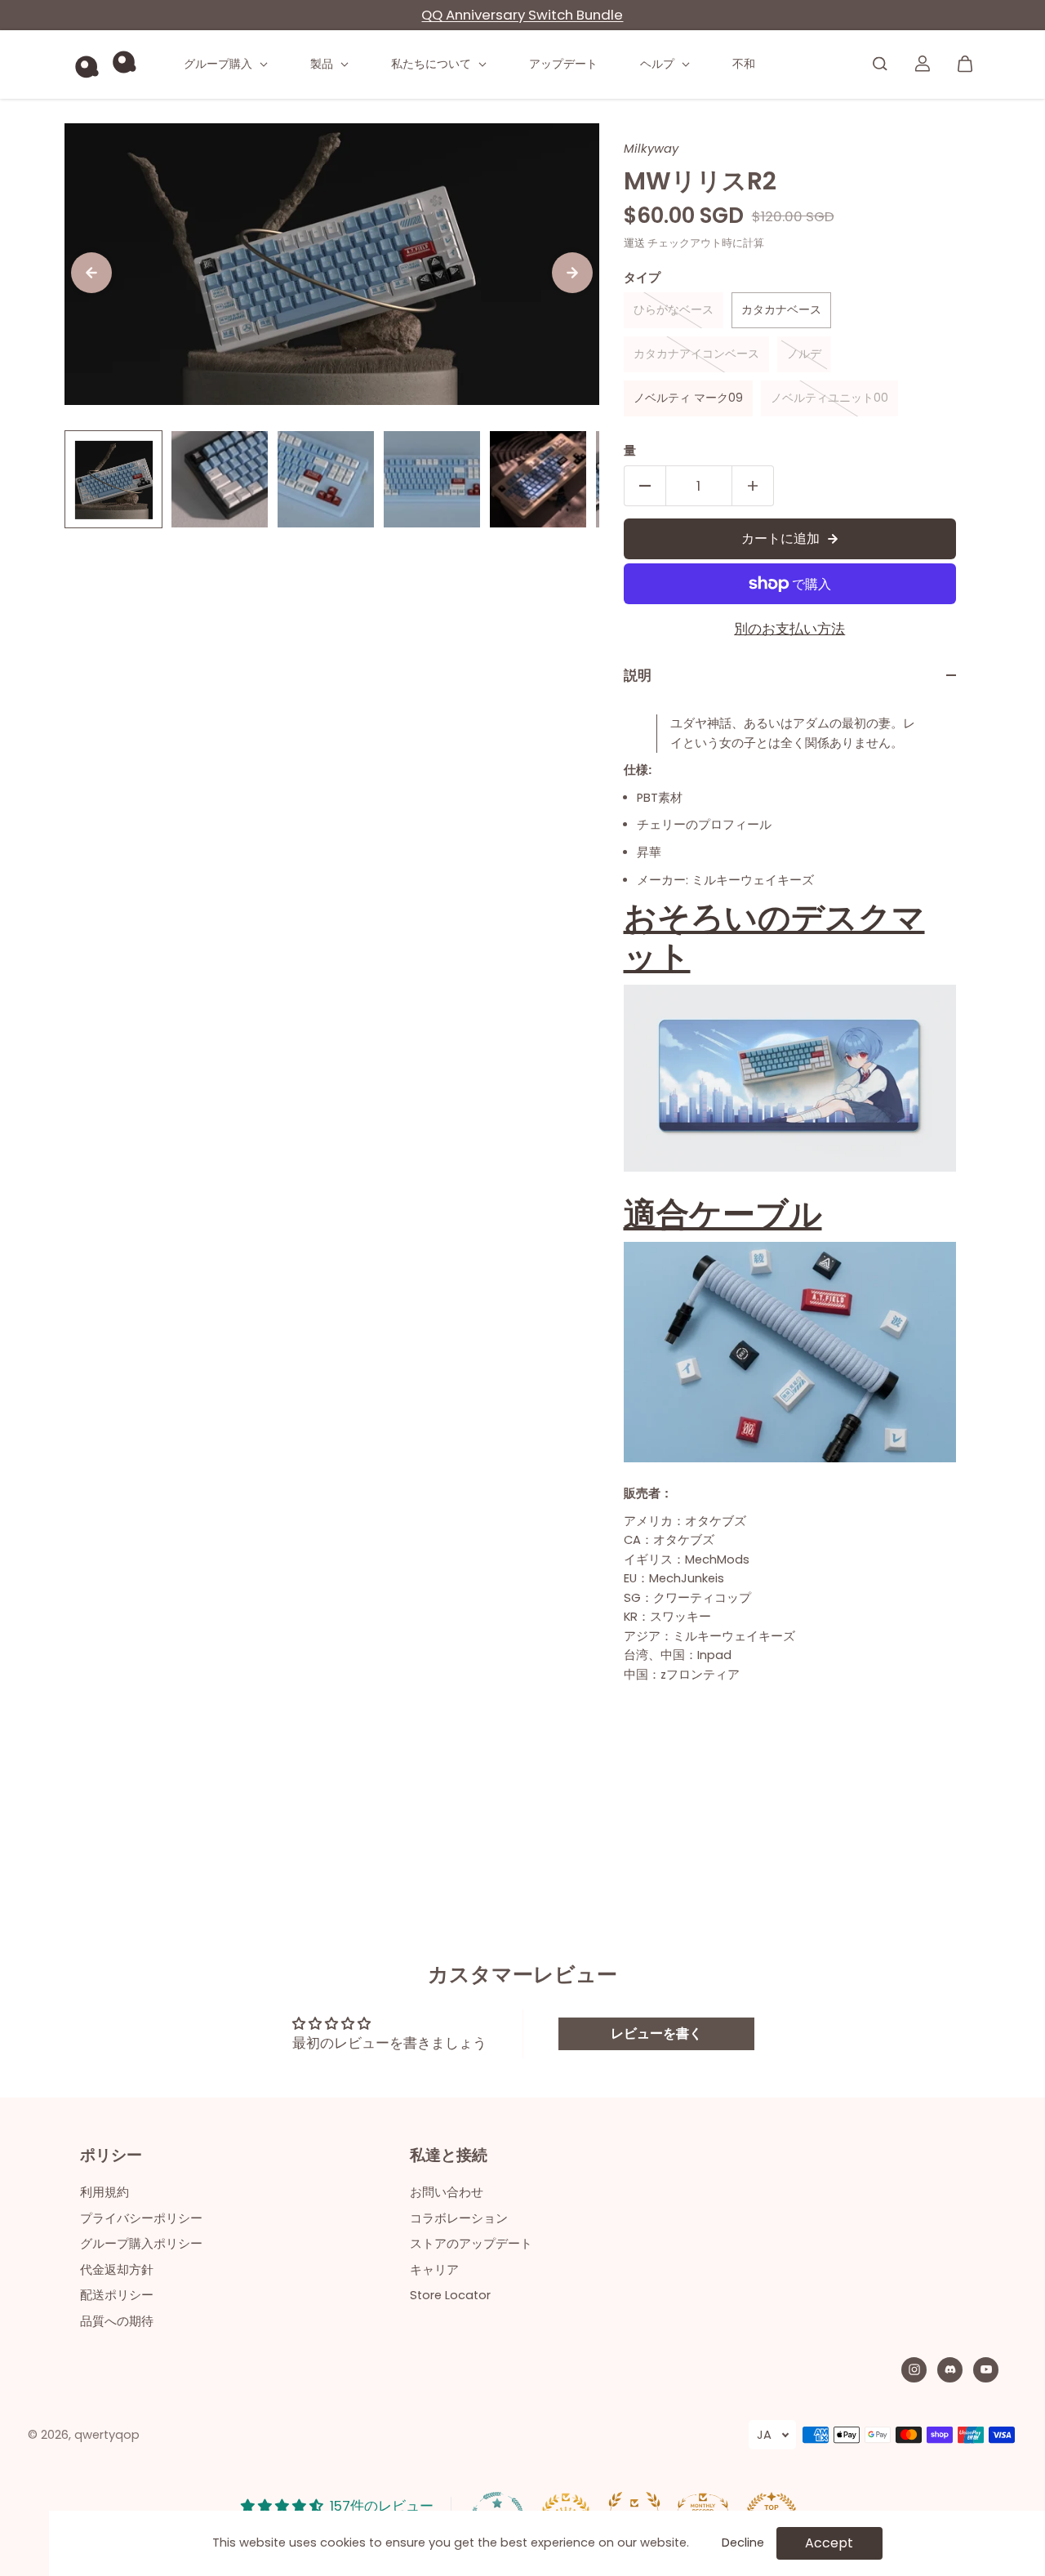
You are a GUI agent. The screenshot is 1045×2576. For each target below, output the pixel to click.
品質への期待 (117, 2321)
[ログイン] (923, 64)
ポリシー (111, 2156)
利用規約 (104, 2192)
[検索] (880, 64)
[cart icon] (965, 64)
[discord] (950, 2369)
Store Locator (450, 2295)
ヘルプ (659, 64)
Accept (829, 2543)
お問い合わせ (447, 2192)
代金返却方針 (117, 2270)
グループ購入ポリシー (141, 2244)
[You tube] (986, 2369)
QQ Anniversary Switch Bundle (522, 15)
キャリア (434, 2270)
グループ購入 (220, 64)
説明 (638, 675)
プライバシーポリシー (141, 2218)
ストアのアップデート (471, 2244)
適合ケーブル (723, 1214)
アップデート (563, 64)
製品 (323, 64)
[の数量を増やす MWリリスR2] (753, 486)
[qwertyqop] (105, 64)
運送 (634, 243)
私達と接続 (449, 2156)
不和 (744, 64)
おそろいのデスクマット (774, 937)
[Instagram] (914, 2369)
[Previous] (91, 273)
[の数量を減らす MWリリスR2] (645, 486)
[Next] (572, 273)
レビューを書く (656, 2033)
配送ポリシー (117, 2295)
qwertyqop (107, 2435)
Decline (743, 2543)
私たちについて (433, 64)
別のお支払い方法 (789, 629)
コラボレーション (459, 2218)
